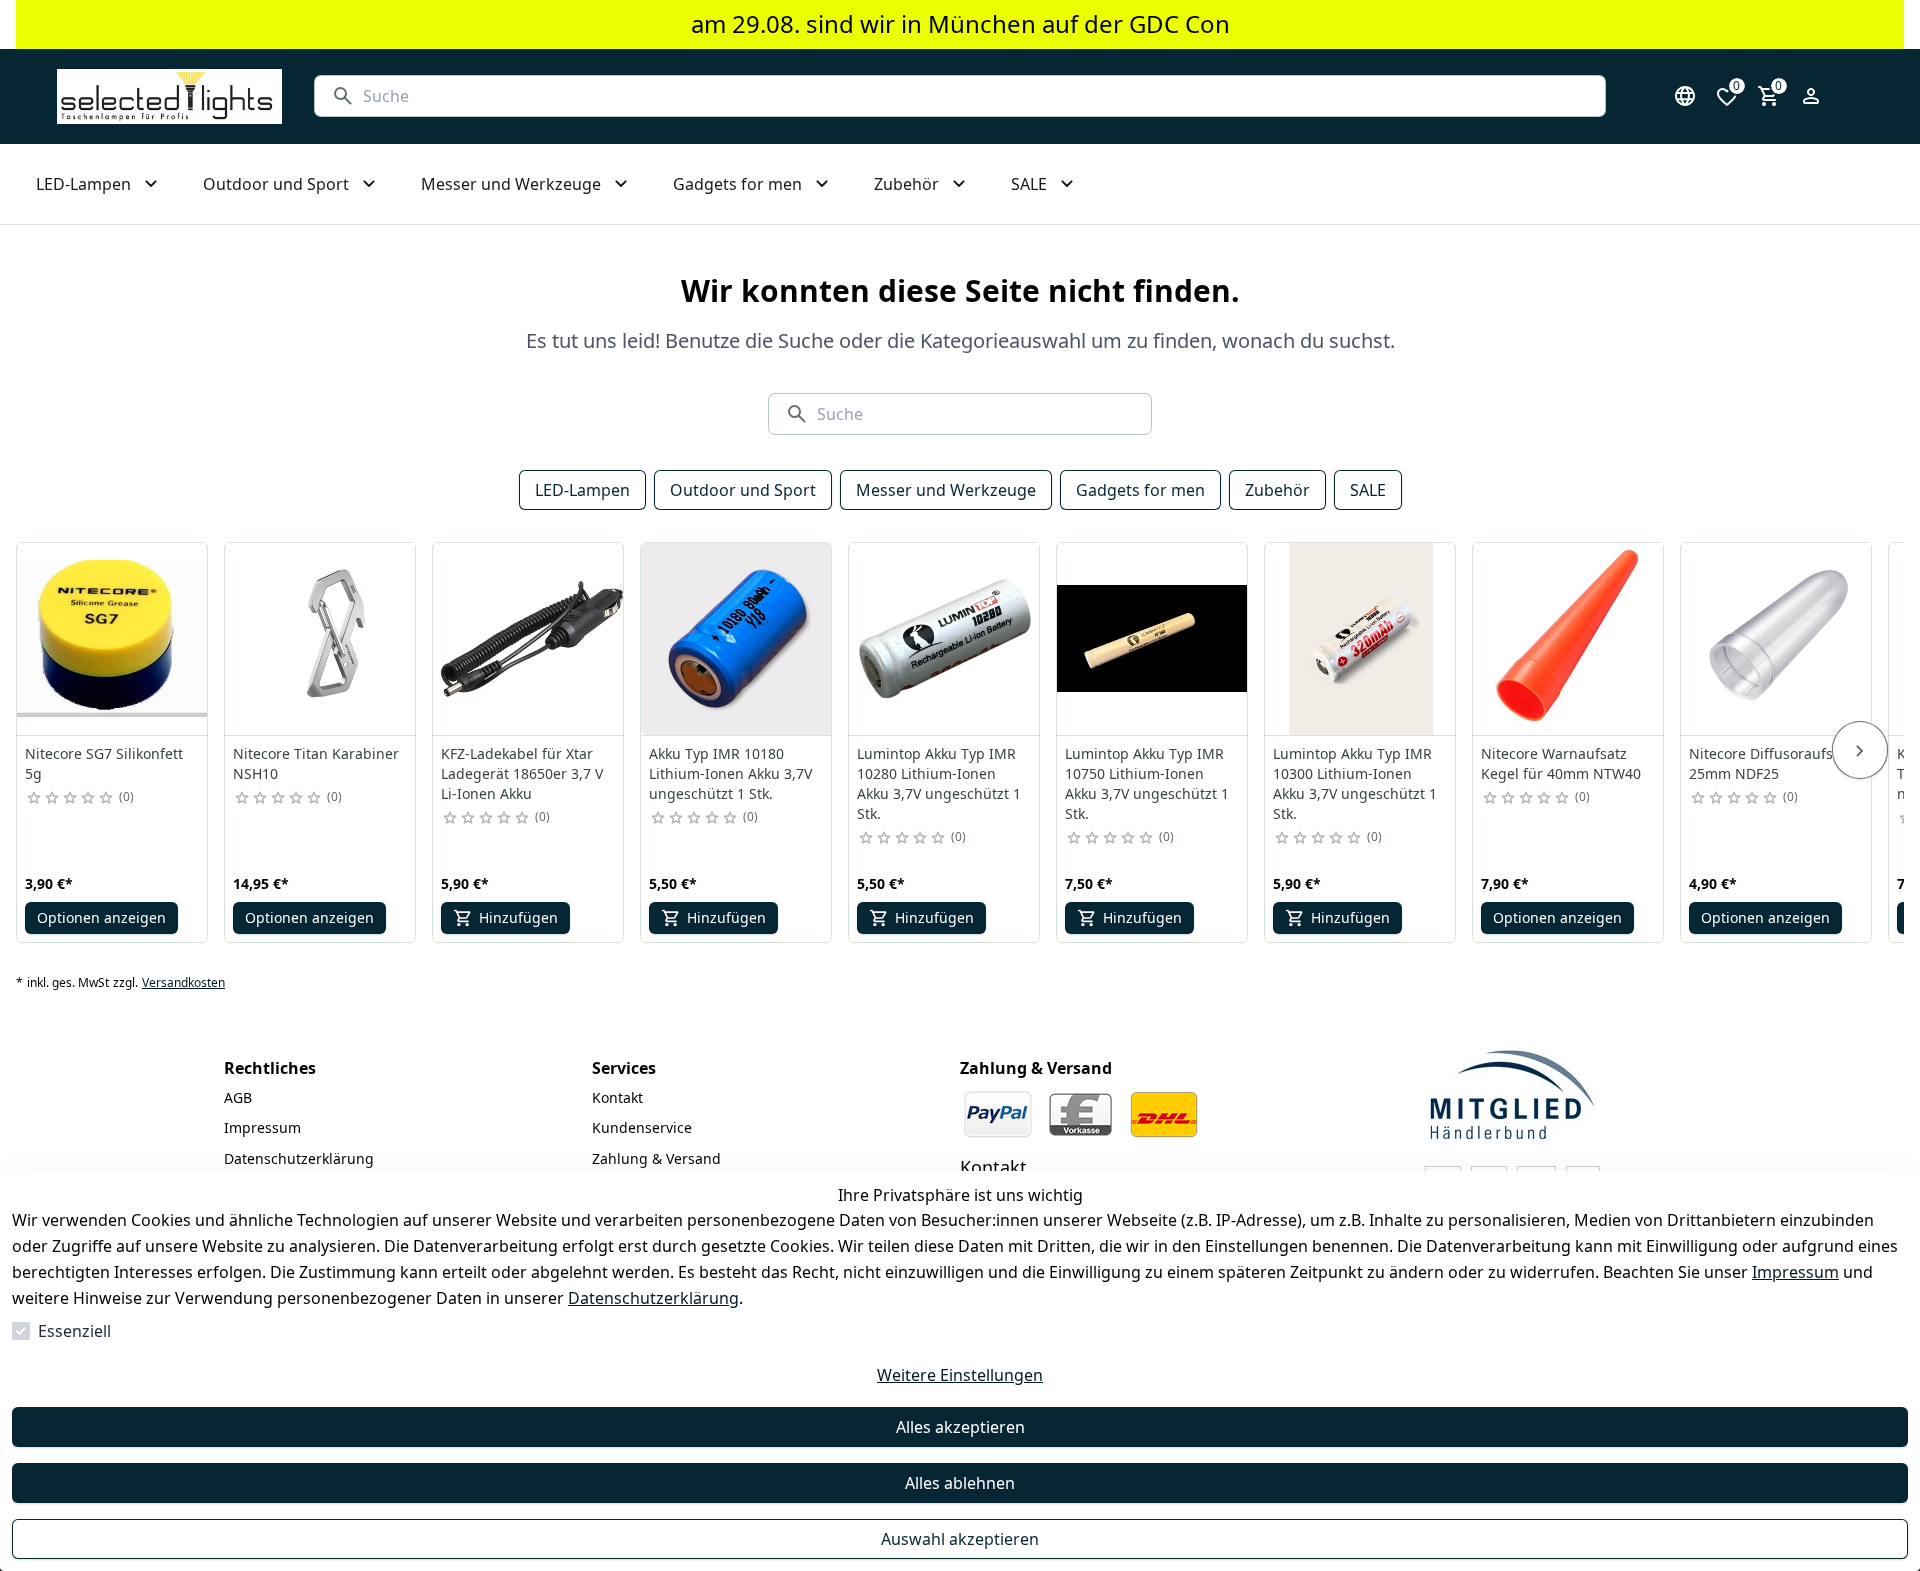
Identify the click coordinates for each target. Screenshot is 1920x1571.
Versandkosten (183, 983)
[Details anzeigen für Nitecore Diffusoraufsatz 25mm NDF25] (1777, 639)
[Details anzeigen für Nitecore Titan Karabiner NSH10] (321, 639)
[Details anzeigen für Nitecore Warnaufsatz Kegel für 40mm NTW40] (1569, 639)
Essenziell (74, 1331)
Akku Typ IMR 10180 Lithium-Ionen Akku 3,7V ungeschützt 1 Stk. (730, 773)
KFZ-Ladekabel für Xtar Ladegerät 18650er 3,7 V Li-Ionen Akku (522, 773)
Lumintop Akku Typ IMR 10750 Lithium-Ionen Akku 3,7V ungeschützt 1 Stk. (1147, 783)
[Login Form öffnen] (1811, 96)
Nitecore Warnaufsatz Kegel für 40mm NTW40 (1561, 763)
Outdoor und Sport (743, 490)
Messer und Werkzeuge (946, 490)
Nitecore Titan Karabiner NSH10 (316, 763)
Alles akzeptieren (960, 1427)
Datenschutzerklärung (653, 1298)
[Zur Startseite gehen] (169, 96)
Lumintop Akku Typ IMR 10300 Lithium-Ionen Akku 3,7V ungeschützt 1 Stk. (1355, 783)
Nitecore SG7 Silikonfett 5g (104, 763)
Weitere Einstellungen (960, 1375)
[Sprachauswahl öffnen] (1685, 96)
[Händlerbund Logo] (1512, 1094)
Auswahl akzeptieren (960, 1539)
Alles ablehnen (960, 1483)
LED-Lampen (582, 490)
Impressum (1795, 1272)
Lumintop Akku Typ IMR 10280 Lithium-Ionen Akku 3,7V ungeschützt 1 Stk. (939, 783)
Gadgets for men (1140, 490)
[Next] (1860, 750)
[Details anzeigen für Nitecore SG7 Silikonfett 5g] (113, 639)
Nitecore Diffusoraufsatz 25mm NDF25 (1771, 763)
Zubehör (1277, 490)
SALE (1368, 490)
